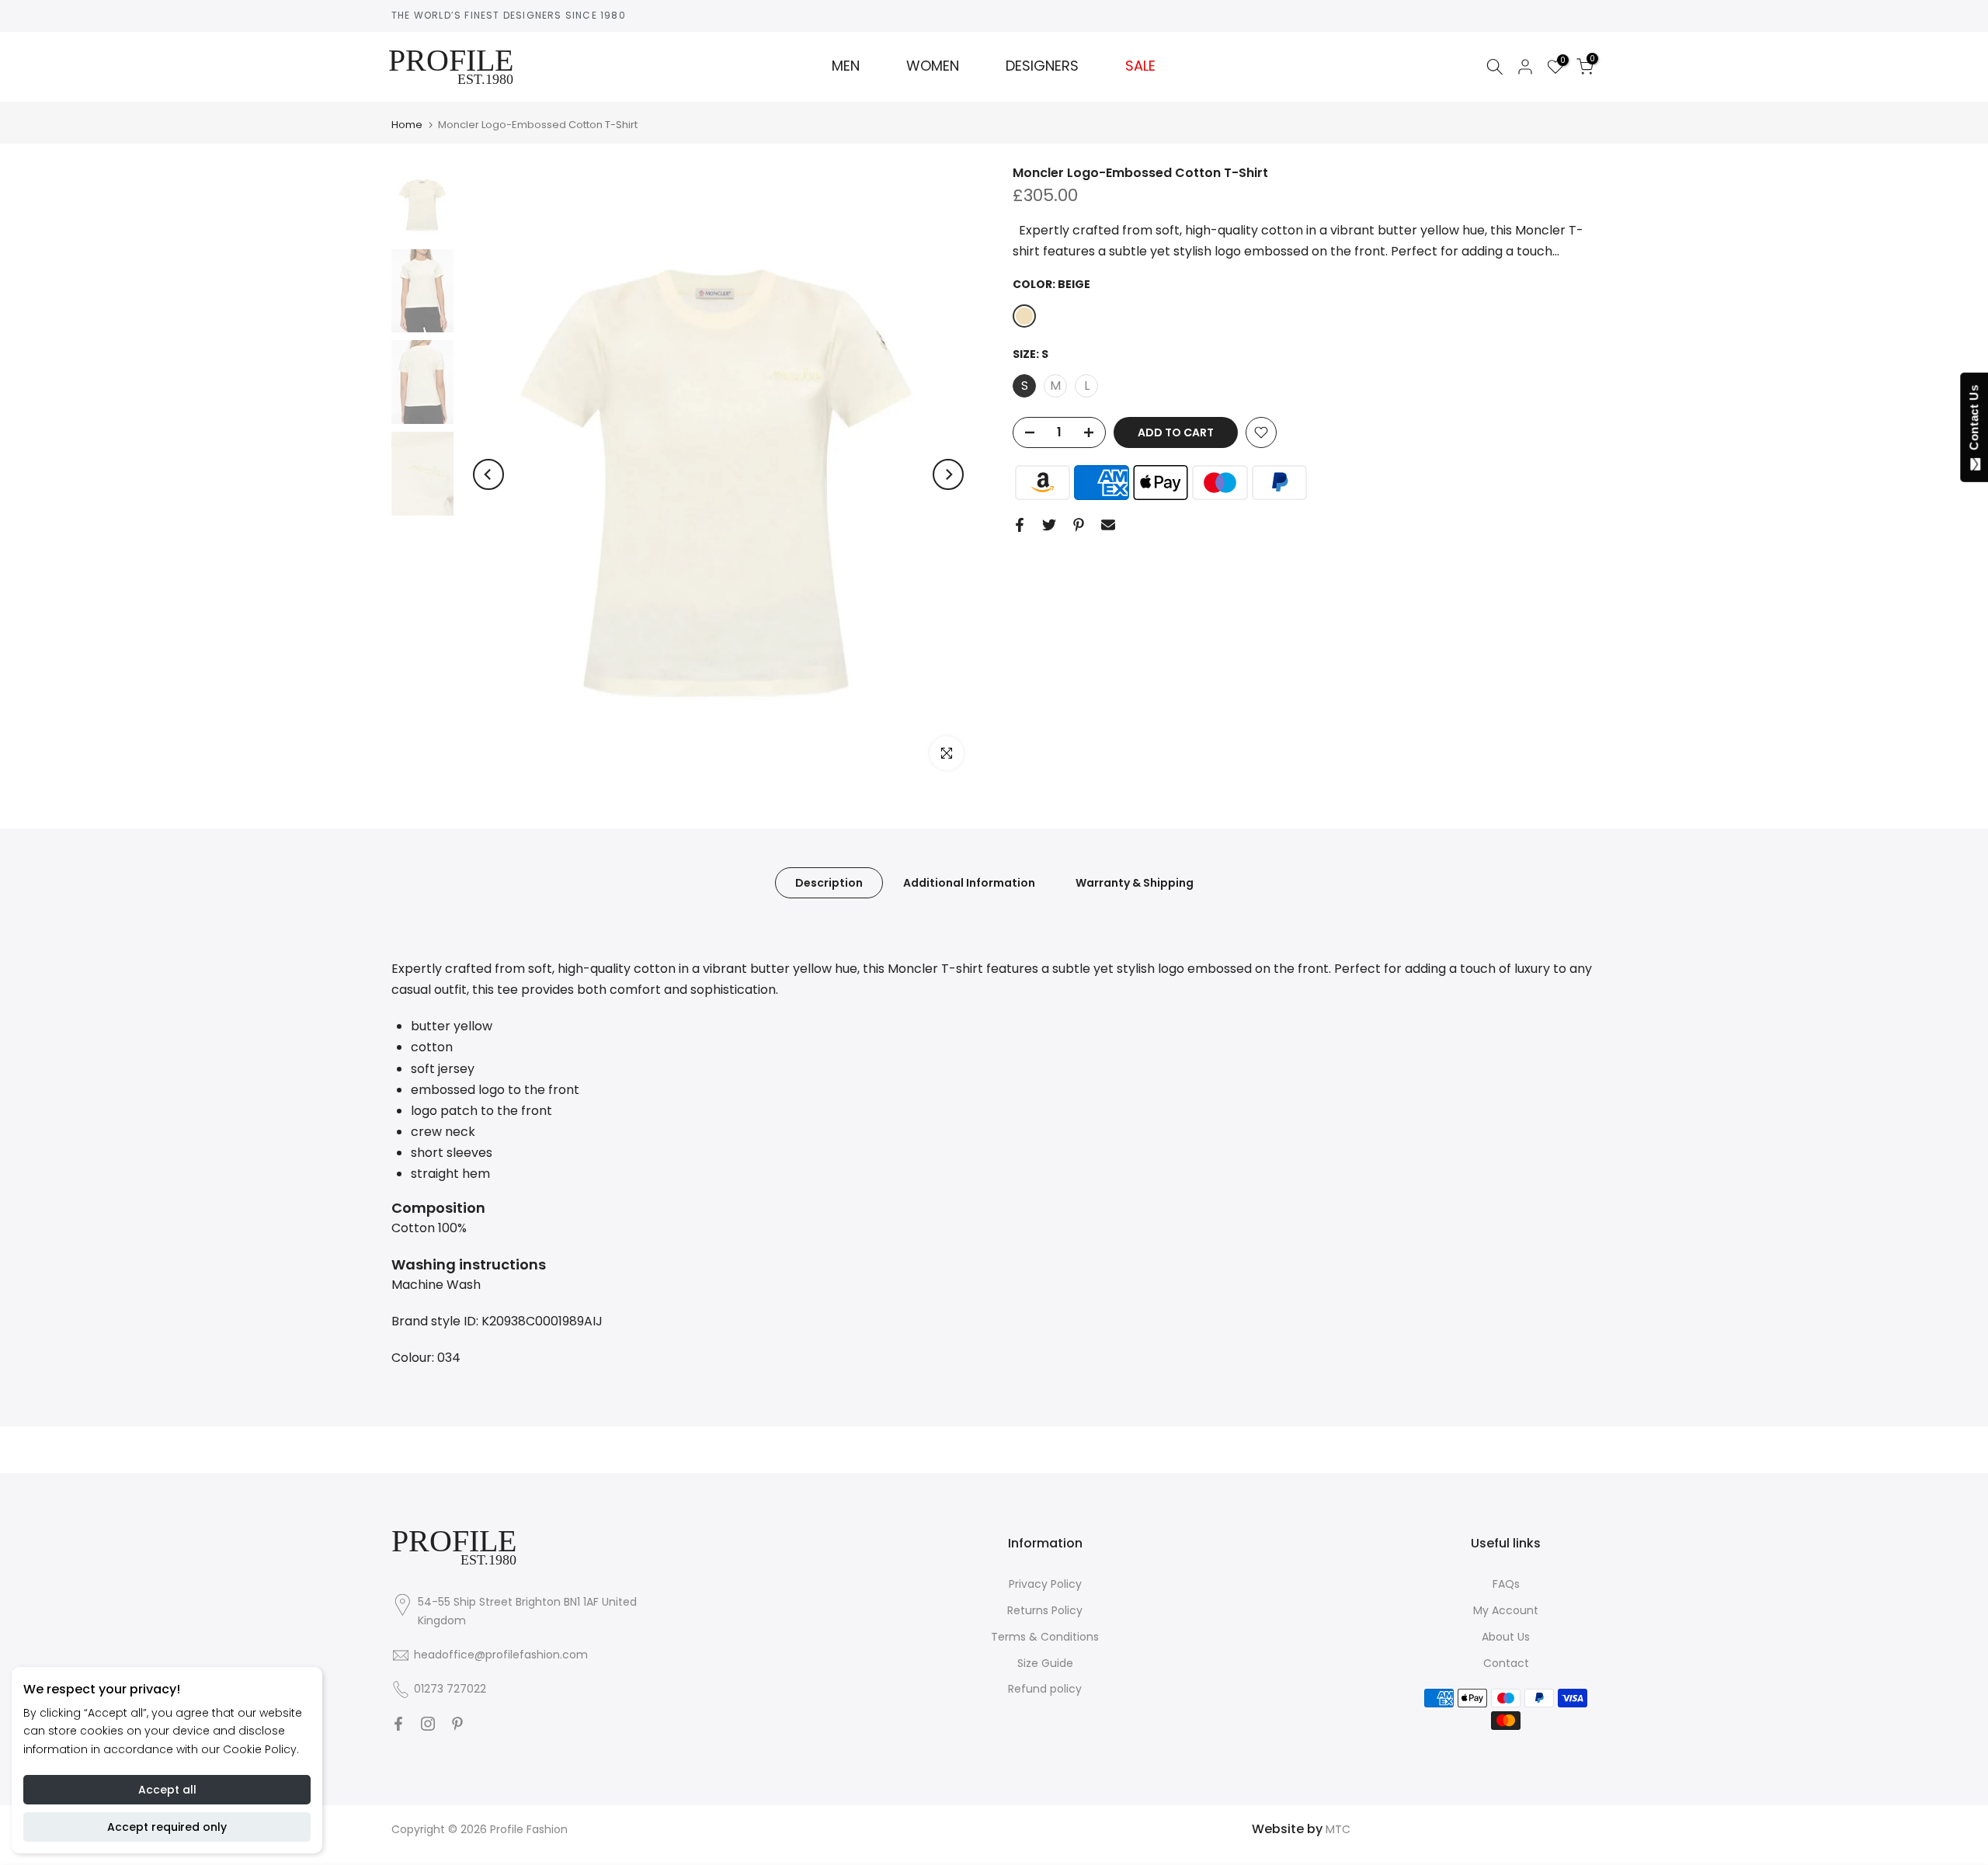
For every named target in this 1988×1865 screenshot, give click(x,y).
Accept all (167, 1790)
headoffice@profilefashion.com (501, 1655)
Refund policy (1045, 1689)
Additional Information (969, 882)
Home (407, 125)
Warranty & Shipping (1135, 882)
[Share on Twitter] (1049, 525)
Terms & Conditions (1045, 1637)
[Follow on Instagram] (428, 1724)
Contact (1506, 1663)
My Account (1506, 1610)
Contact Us (1974, 421)
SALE (1140, 66)
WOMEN (933, 66)
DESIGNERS (1042, 66)
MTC (1338, 1829)
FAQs (1506, 1584)
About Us (1506, 1637)
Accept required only (167, 1827)
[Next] (948, 474)
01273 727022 (450, 1689)
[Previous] (488, 474)
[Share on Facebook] (1020, 525)
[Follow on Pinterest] (457, 1724)
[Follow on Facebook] (398, 1724)
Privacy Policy (1045, 1584)
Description (829, 882)
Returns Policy (1045, 1610)
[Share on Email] (1108, 525)
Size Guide (1045, 1663)
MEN (846, 66)
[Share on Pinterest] (1079, 525)
